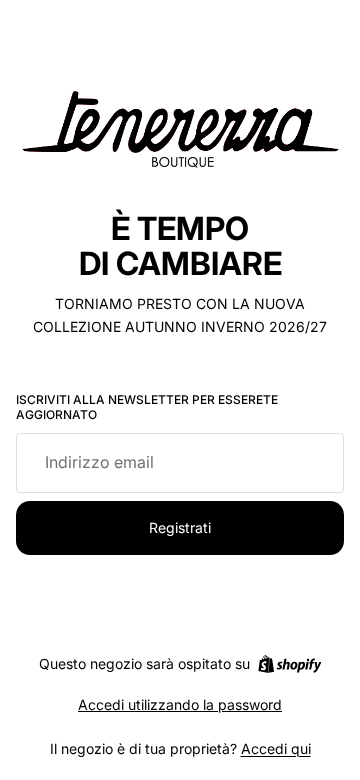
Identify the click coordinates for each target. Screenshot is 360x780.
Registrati (180, 527)
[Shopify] (289, 664)
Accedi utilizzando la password (180, 704)
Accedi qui (276, 748)
